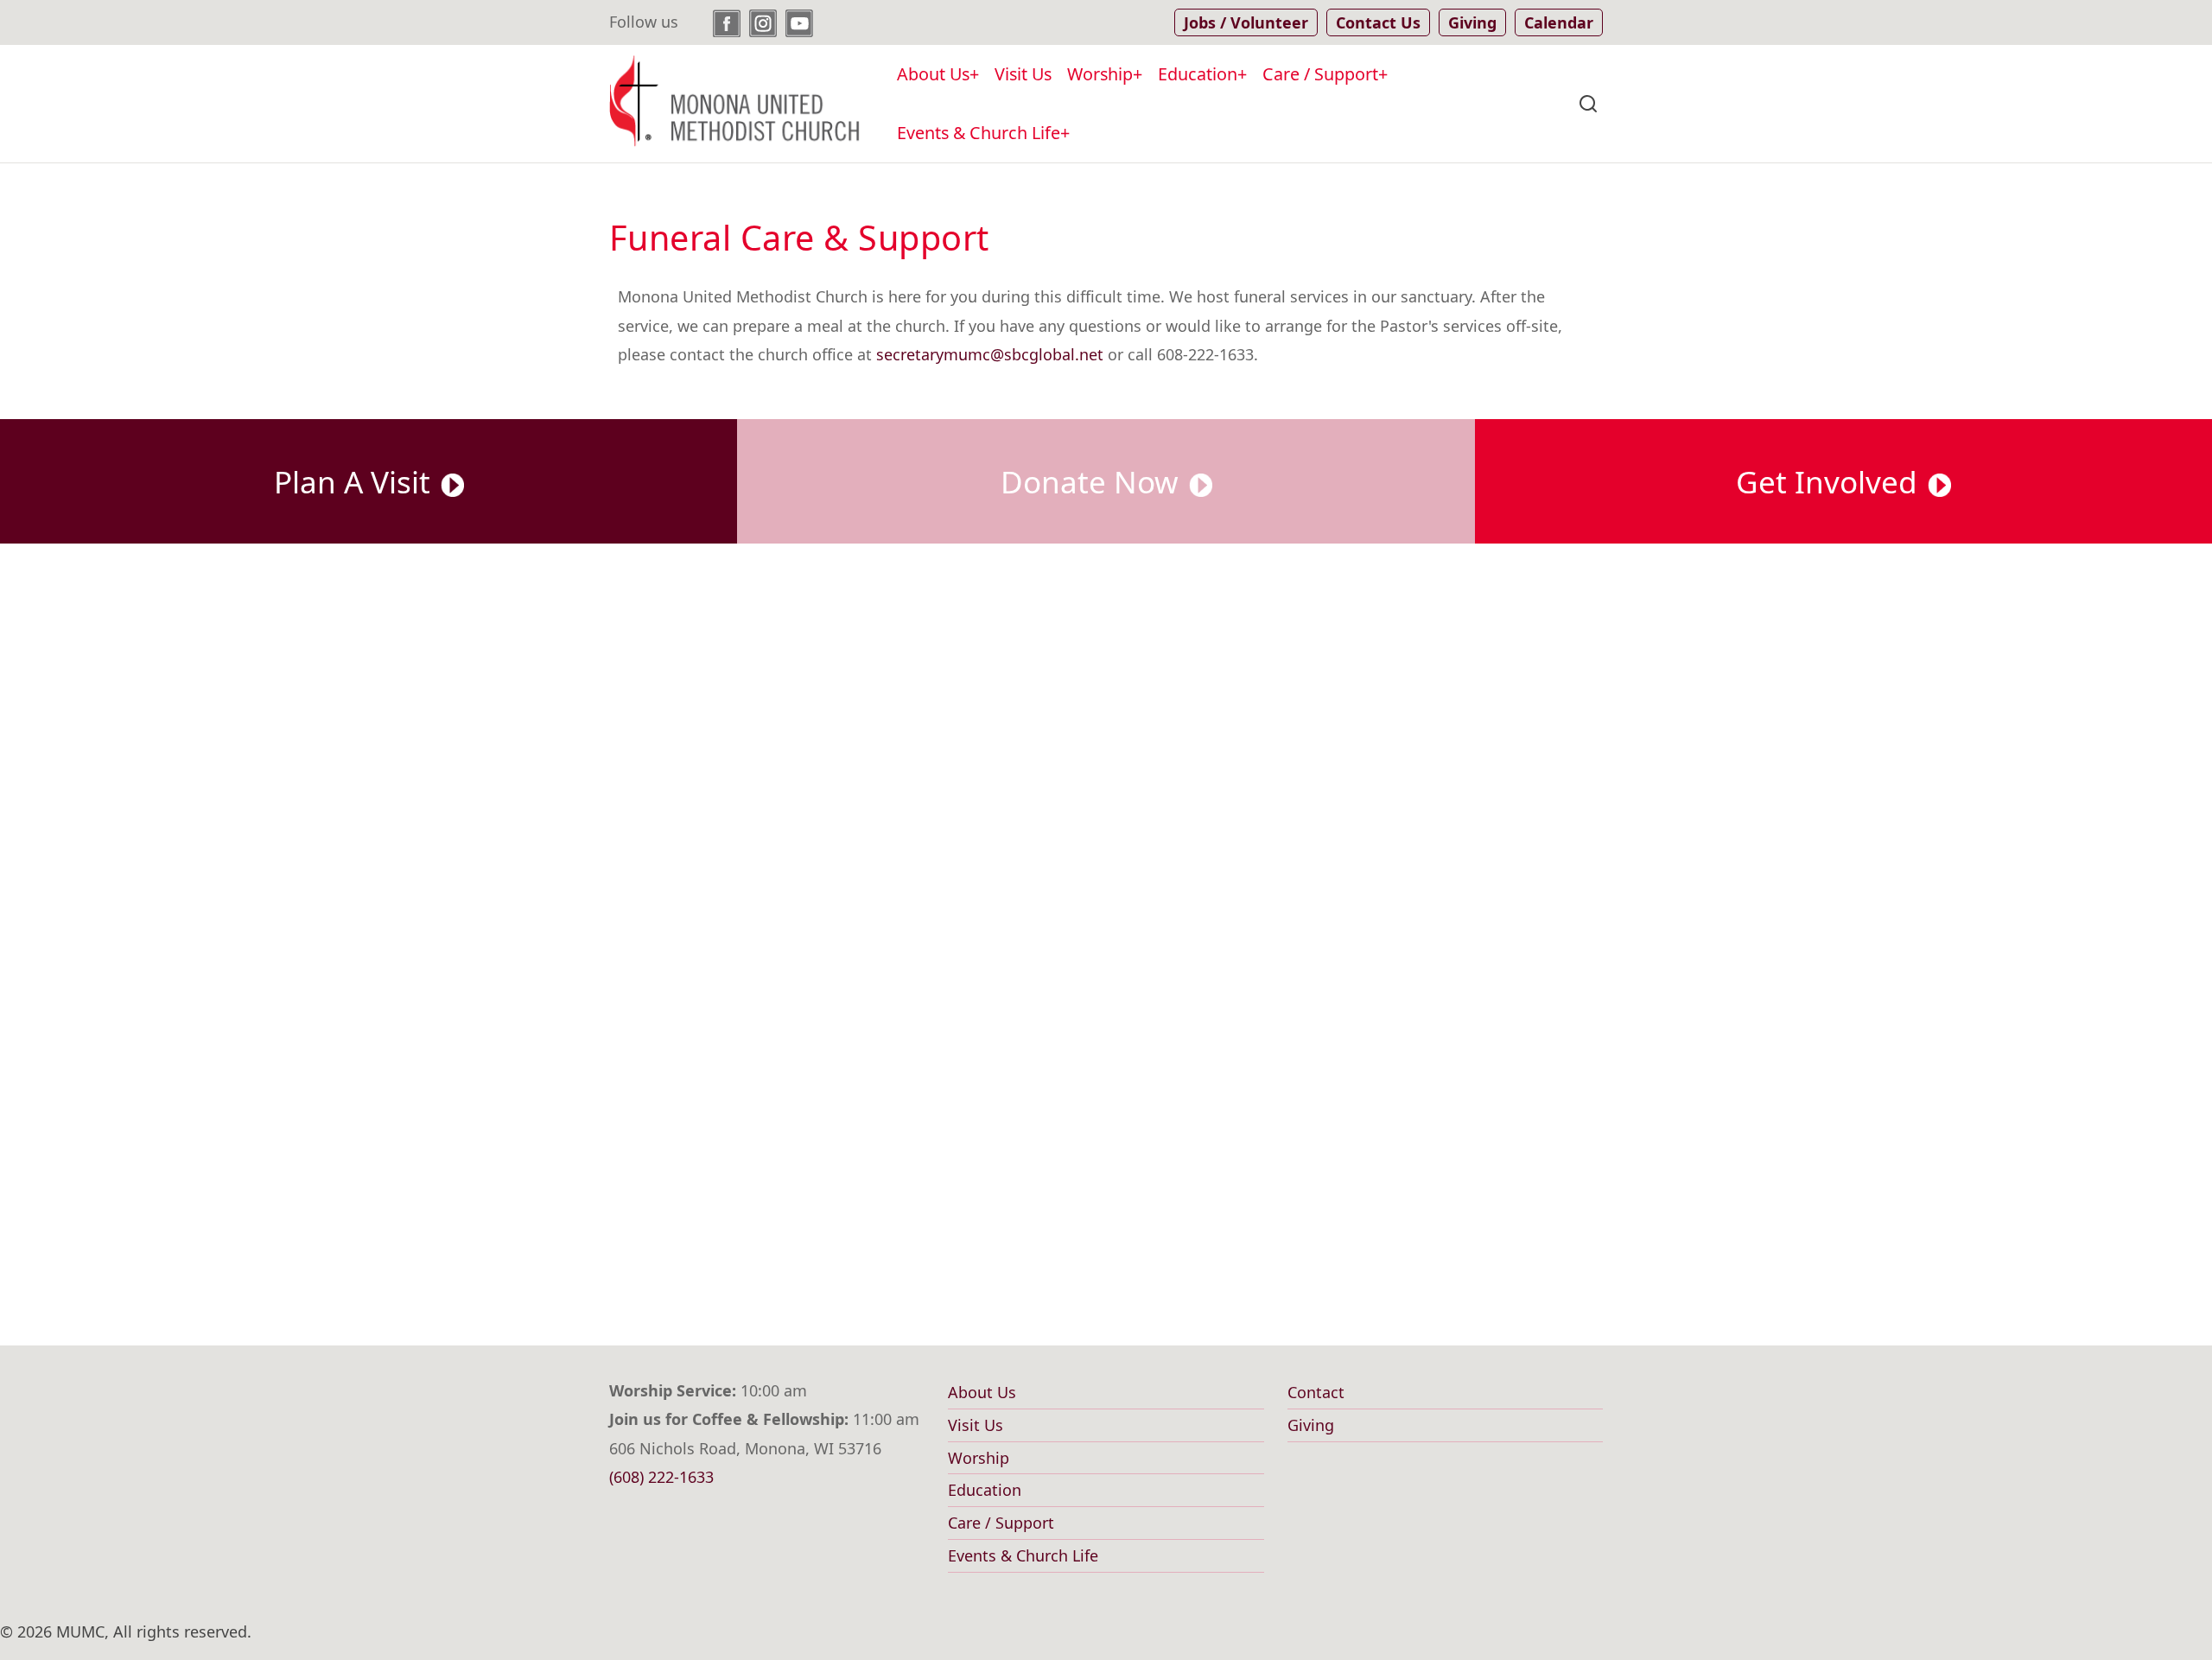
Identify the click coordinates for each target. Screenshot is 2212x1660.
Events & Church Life (979, 133)
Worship (1100, 74)
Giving (1311, 1425)
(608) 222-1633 (661, 1477)
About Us (933, 74)
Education (1198, 74)
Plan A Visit (356, 481)
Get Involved (1831, 481)
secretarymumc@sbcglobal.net (990, 354)
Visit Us (1023, 74)
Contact (1316, 1392)
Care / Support (1320, 74)
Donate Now (1093, 481)
